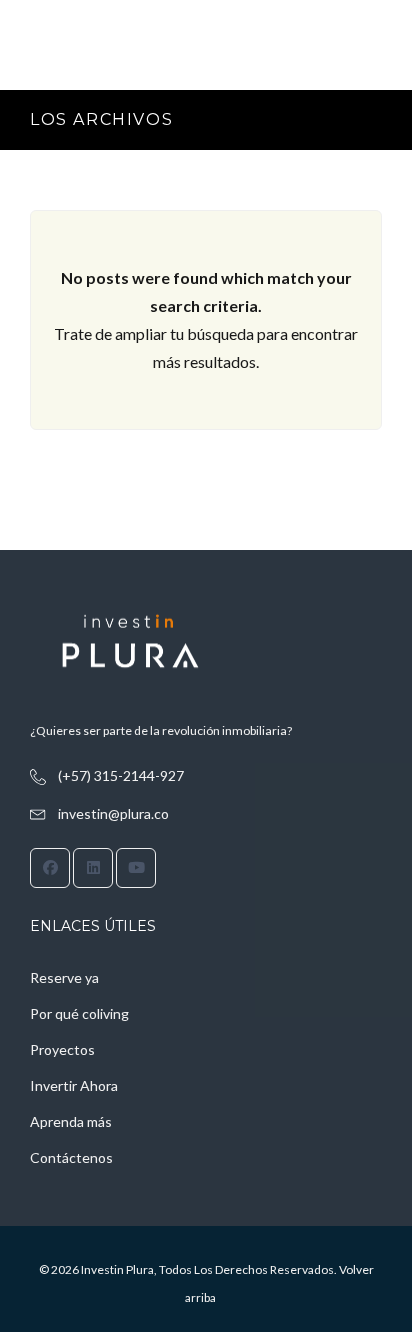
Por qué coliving (79, 1013)
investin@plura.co (113, 813)
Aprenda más (71, 1121)
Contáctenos (71, 1157)
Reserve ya (64, 977)
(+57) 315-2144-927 (121, 775)
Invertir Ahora (74, 1085)
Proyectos (62, 1049)
